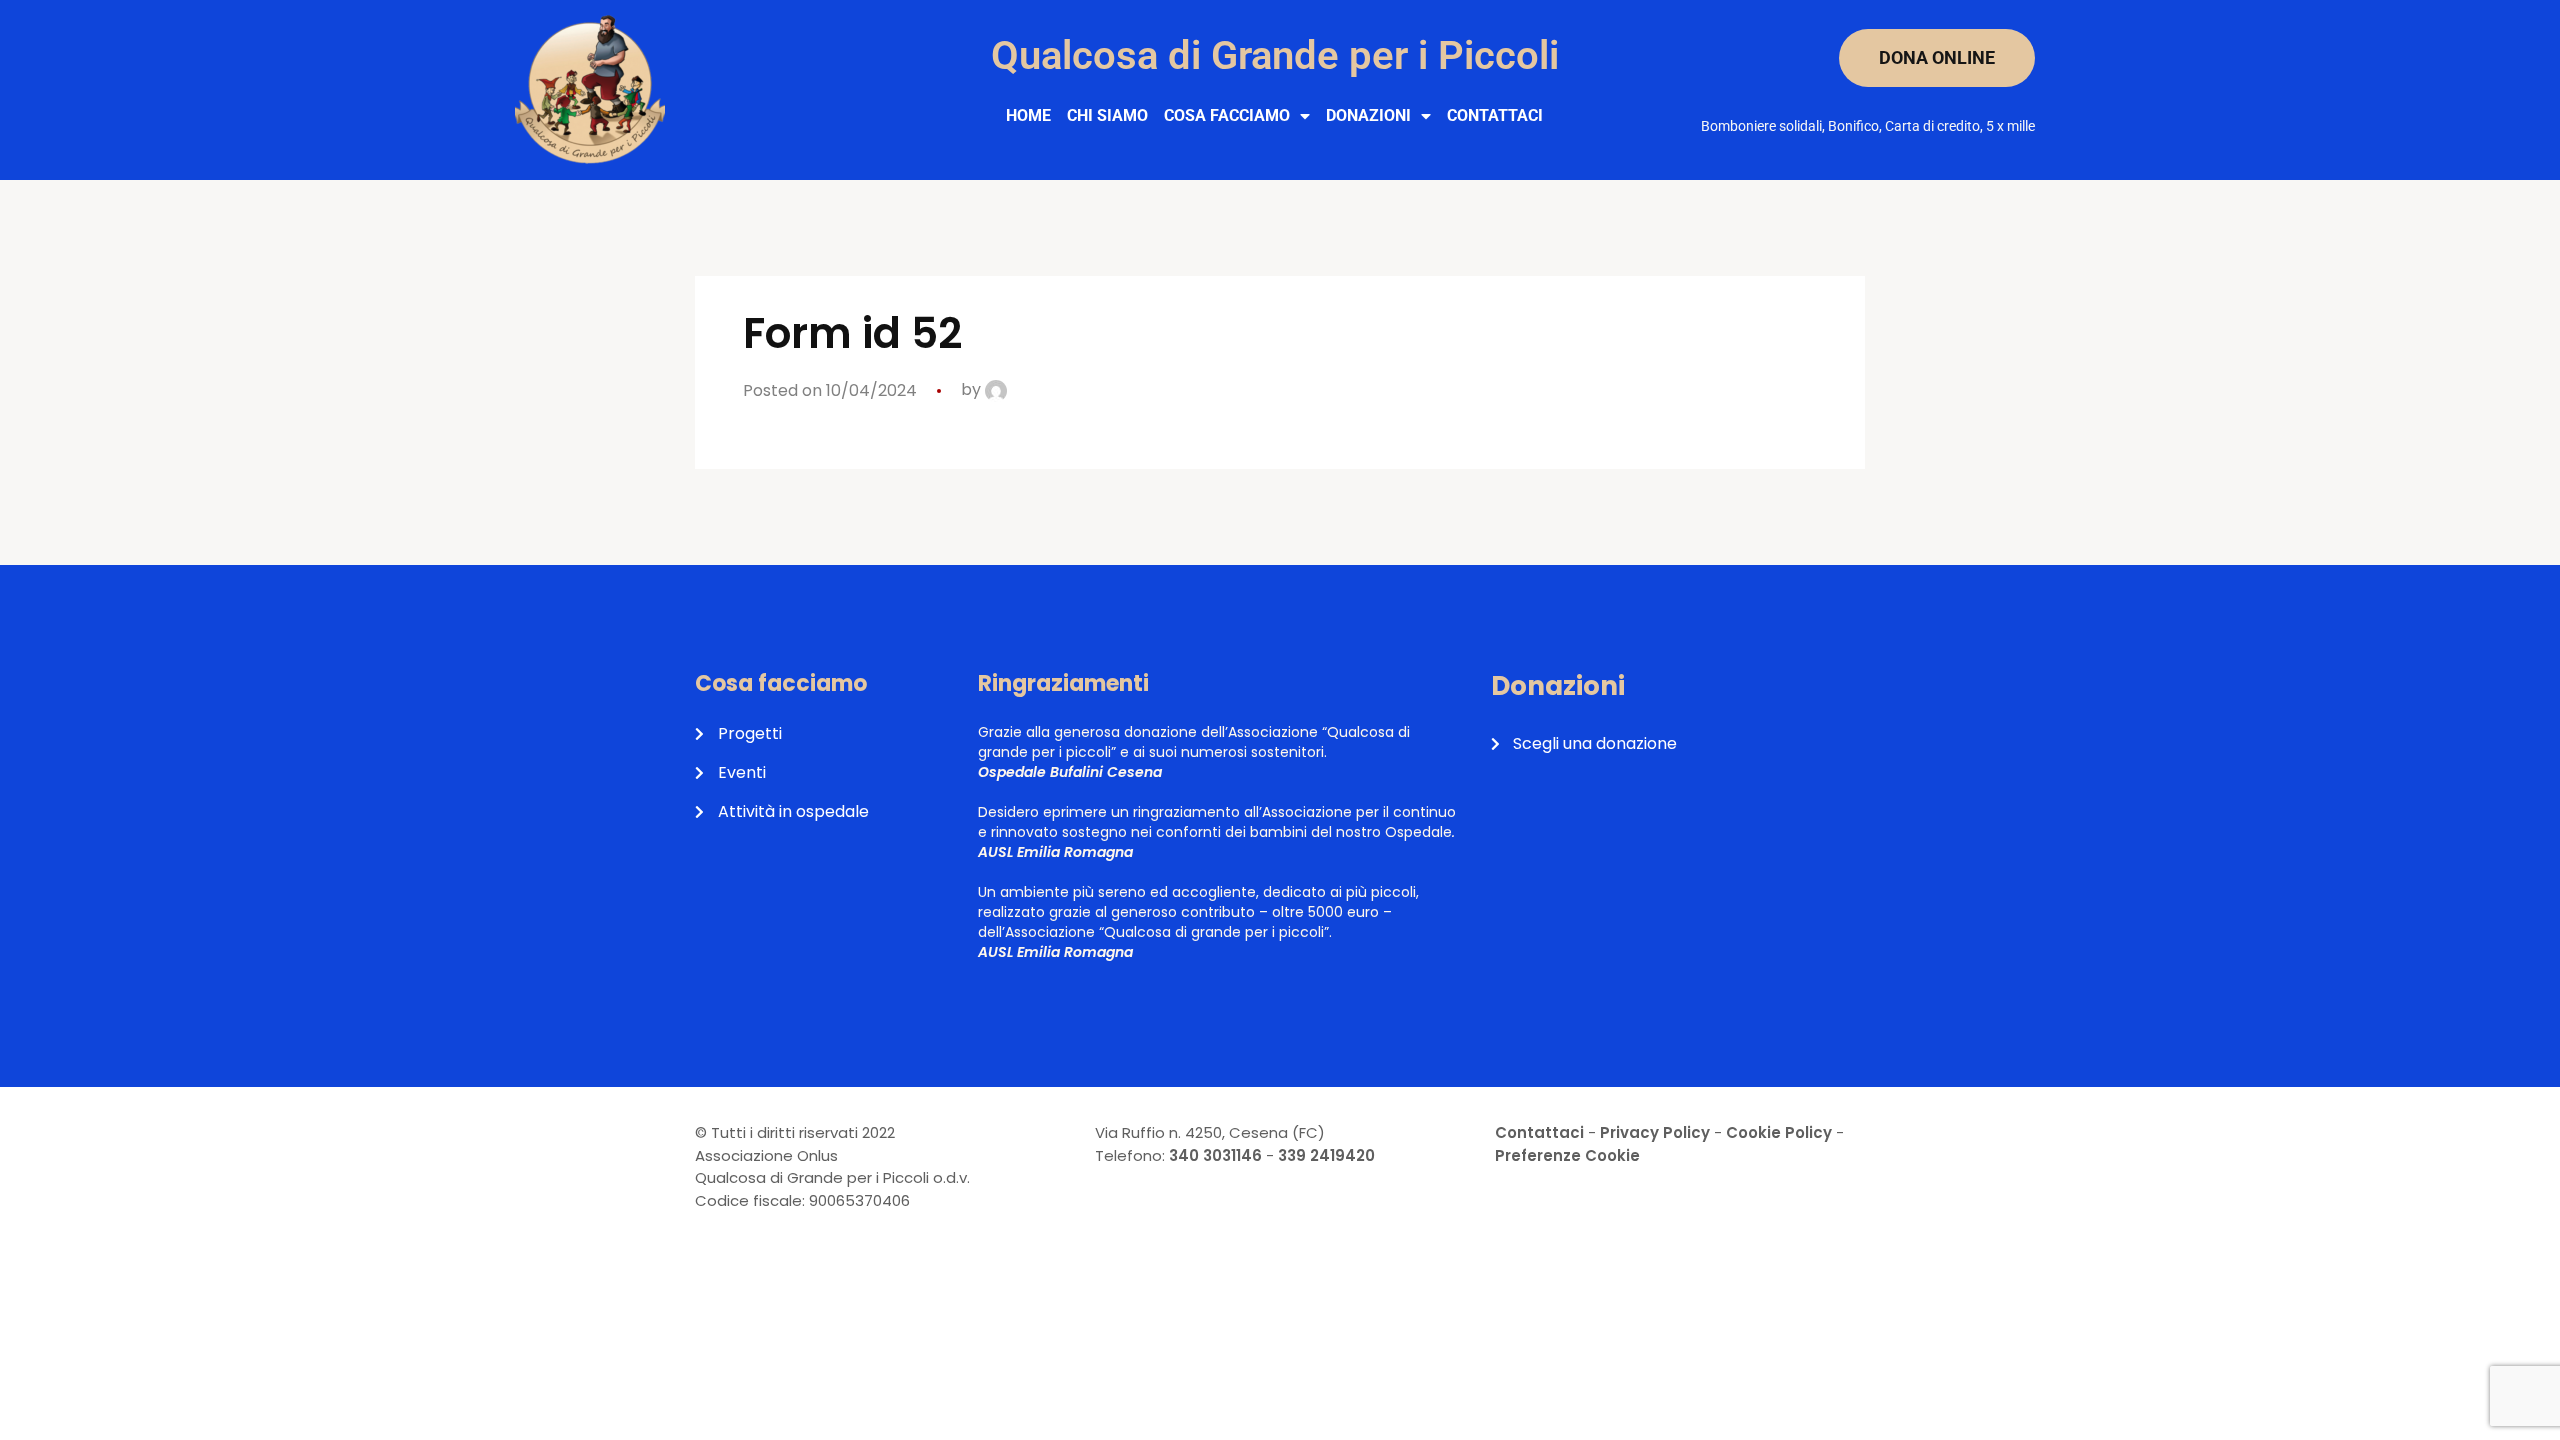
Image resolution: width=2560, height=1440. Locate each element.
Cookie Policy (1779, 1132)
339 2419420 (1326, 1155)
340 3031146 (1215, 1155)
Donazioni (1368, 115)
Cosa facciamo (1227, 115)
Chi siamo (1107, 115)
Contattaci (1495, 115)
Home (1028, 115)
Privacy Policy (1655, 1132)
